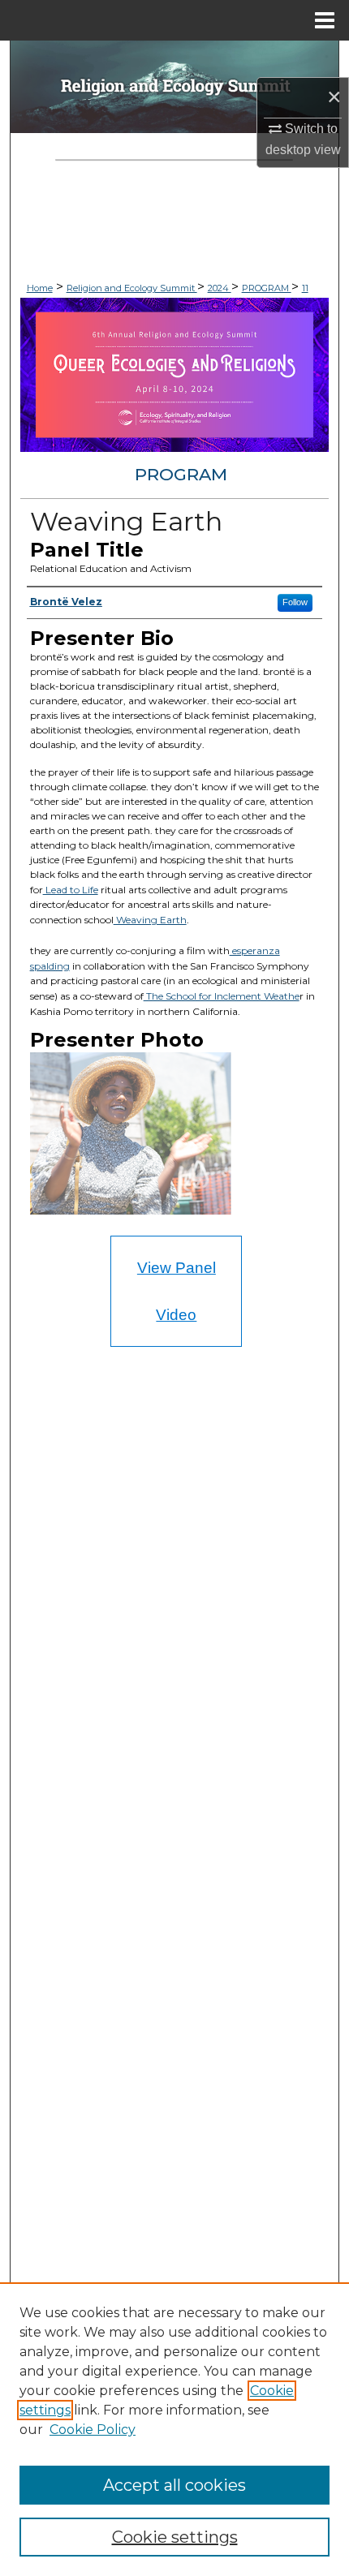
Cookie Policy (93, 2430)
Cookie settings (175, 2537)
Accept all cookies (174, 2485)
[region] (174, 2429)
